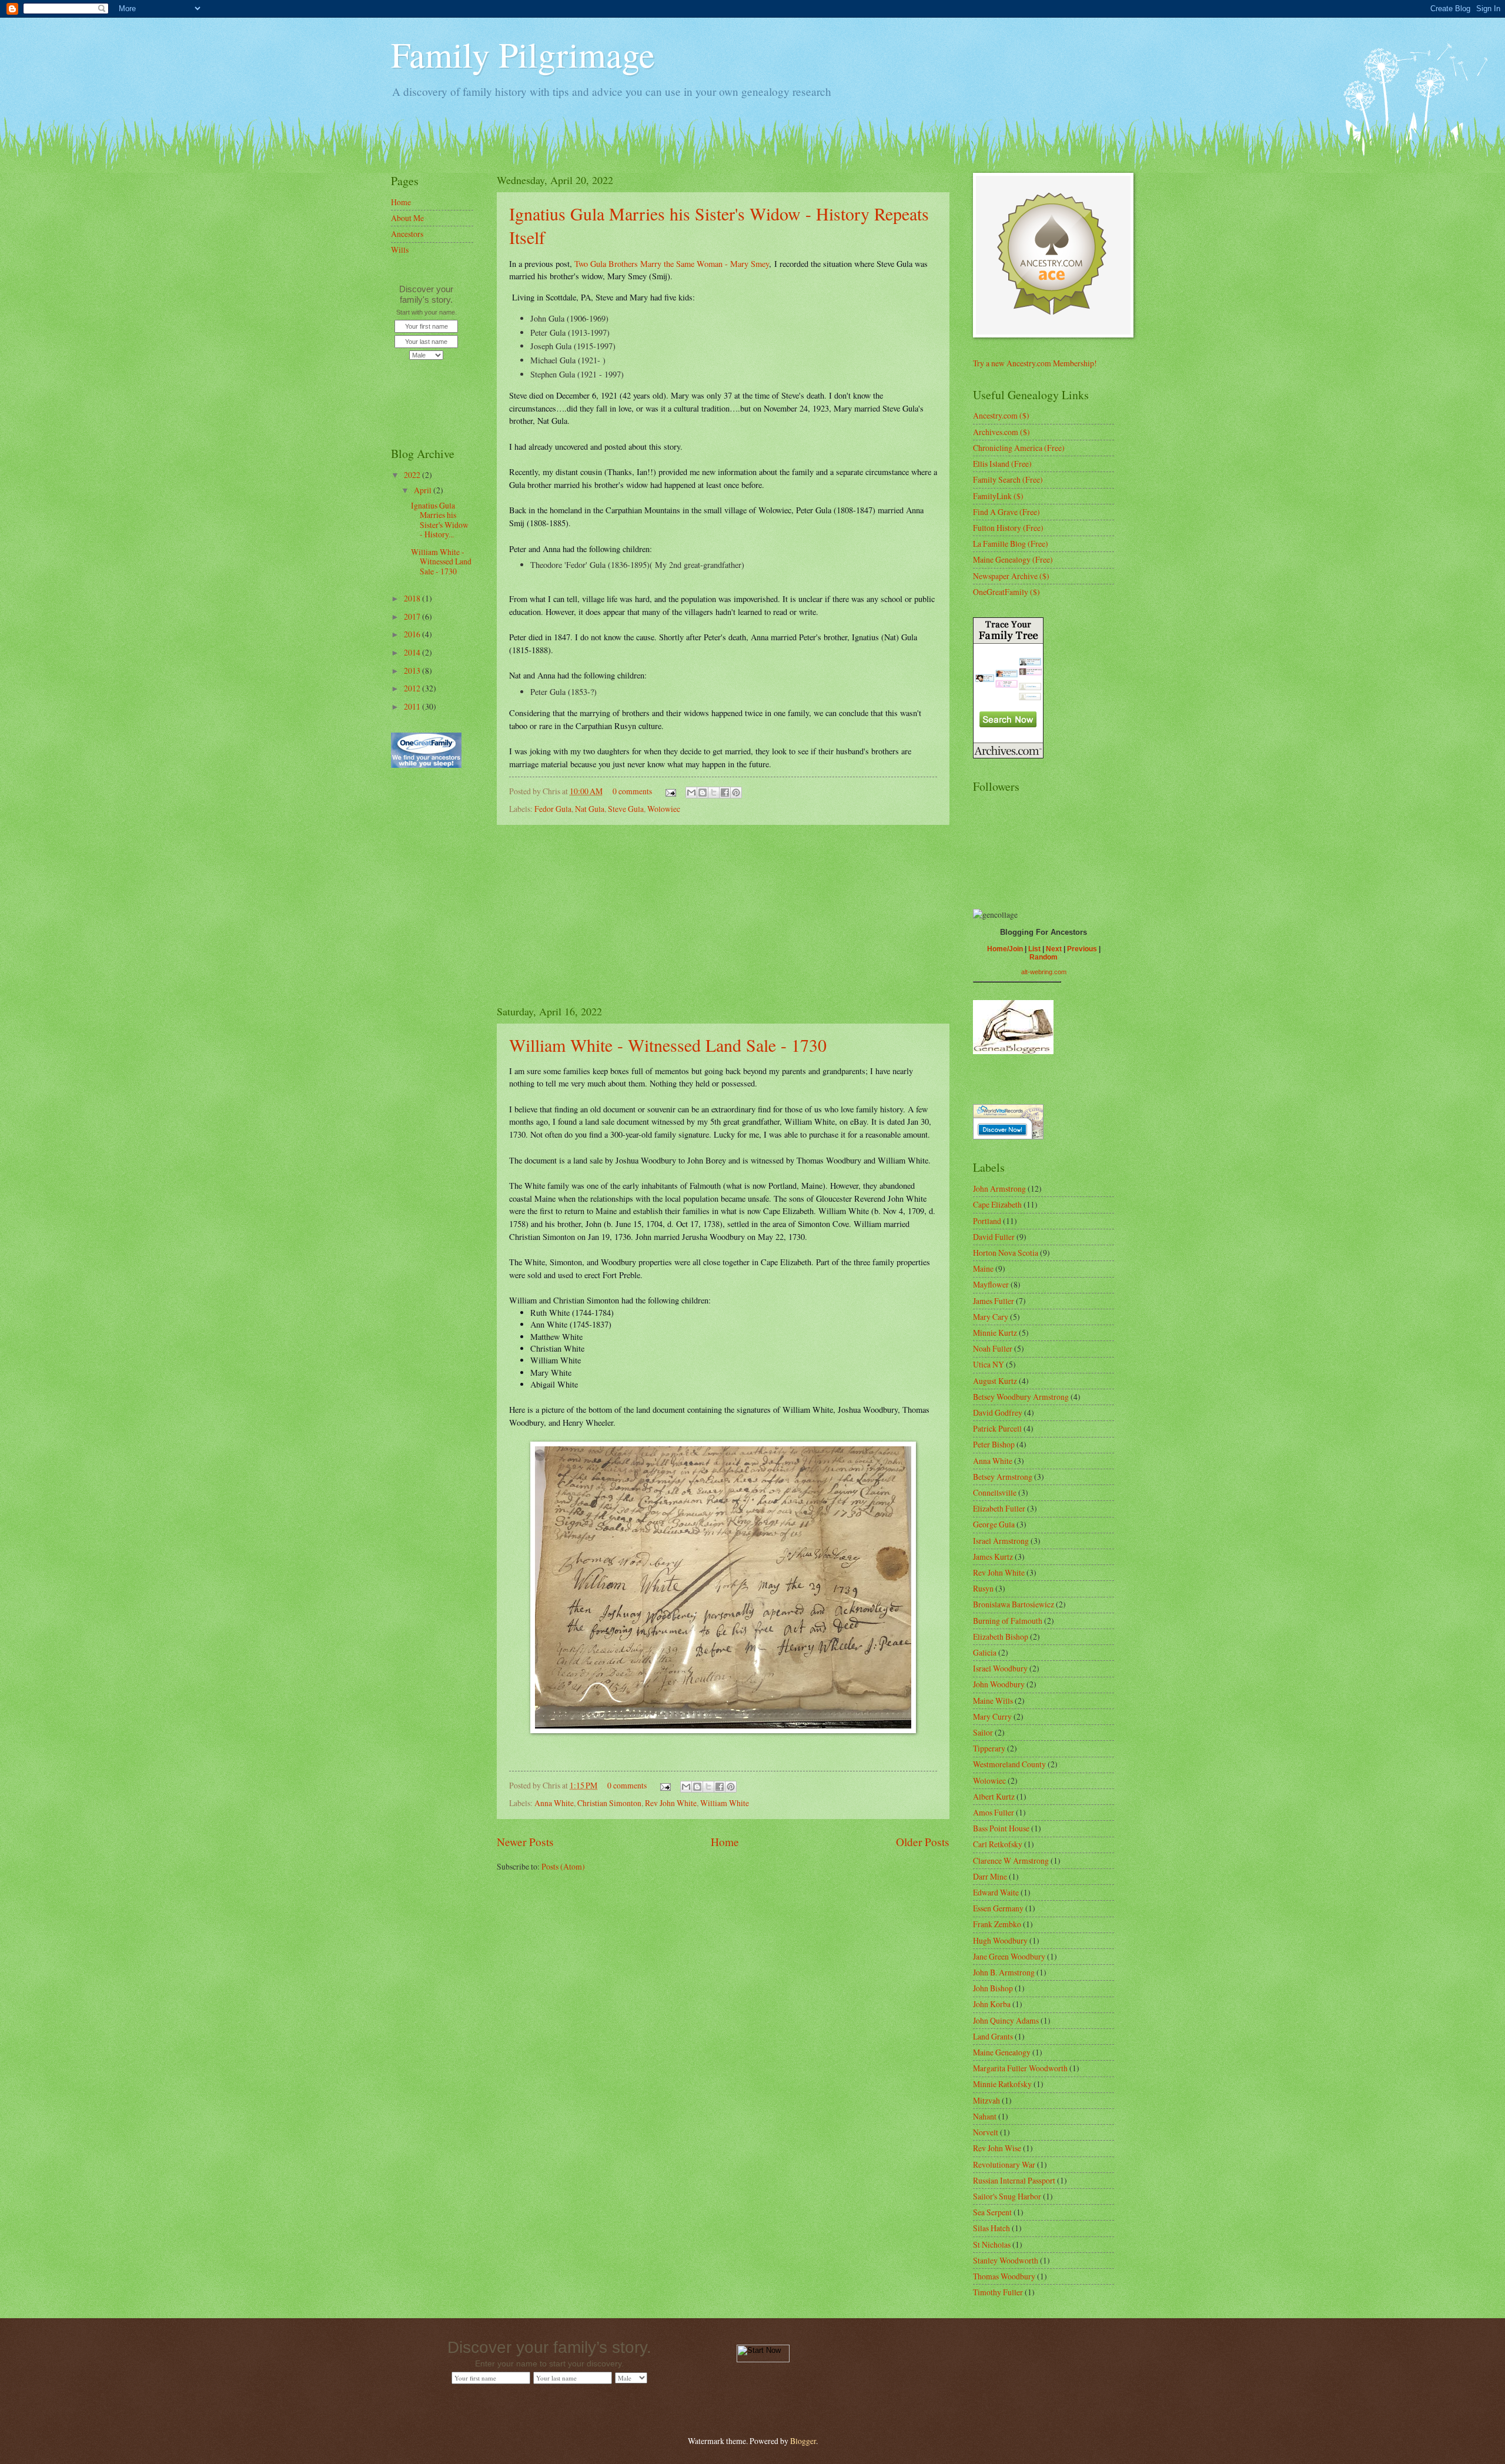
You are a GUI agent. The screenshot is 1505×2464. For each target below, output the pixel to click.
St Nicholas (992, 2244)
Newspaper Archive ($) (1011, 576)
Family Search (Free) (1008, 479)
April (424, 490)
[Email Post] (670, 791)
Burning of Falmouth (1008, 1621)
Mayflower (991, 1284)
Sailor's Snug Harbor (1007, 2196)
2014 (413, 652)
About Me (407, 218)
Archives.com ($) (1001, 432)
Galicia (985, 1652)
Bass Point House (1001, 1828)
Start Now (426, 382)
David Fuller (994, 1237)
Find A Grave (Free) (1006, 512)
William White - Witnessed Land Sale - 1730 (668, 1045)
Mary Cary (991, 1317)
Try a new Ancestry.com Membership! (1035, 363)
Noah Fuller (993, 1348)
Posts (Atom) (563, 1866)
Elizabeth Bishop (1001, 1636)
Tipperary (989, 1748)
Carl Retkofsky (998, 1844)
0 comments (632, 791)
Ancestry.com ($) (1001, 415)
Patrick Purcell (997, 1428)
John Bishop (993, 1988)
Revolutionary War (1004, 2164)
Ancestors (407, 234)
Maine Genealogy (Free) (1013, 559)
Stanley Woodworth (1006, 2260)
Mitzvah (986, 2100)
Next (1054, 949)
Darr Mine (990, 1876)
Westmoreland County (1009, 1764)
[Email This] (691, 793)
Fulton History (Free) (1008, 528)
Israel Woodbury (1000, 1668)
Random (1044, 957)
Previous (1082, 949)
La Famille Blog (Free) (1011, 544)
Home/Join (1005, 949)
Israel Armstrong (1001, 1541)
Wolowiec (664, 809)
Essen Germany (998, 1908)
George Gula (994, 1524)
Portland (987, 1221)
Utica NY (989, 1364)
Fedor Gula (553, 809)
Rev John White (671, 1803)
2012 (413, 688)
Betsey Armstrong (1003, 1477)
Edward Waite (996, 1892)
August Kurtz (995, 1381)
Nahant (985, 2116)
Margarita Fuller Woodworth (1020, 2068)
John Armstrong (999, 1188)
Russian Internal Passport (1014, 2180)
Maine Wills (993, 1701)
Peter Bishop (994, 1444)
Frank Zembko (997, 1924)
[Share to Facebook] (725, 793)
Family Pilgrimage (523, 54)
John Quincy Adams (1006, 2020)
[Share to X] (714, 793)
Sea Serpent (992, 2212)
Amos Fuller (994, 1812)
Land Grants (993, 2036)
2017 (413, 616)
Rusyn (983, 1588)
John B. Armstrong (1004, 1972)
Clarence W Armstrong (1011, 1860)
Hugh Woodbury (1000, 1940)
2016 (413, 634)
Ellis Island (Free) (1002, 464)
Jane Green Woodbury (1009, 1956)
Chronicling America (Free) (1019, 448)
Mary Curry (992, 1716)
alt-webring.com (1044, 972)
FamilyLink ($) (998, 496)
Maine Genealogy (1002, 2052)
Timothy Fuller (998, 2292)
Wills (400, 250)
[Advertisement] (723, 914)
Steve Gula (626, 809)
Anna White (554, 1803)
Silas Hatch (991, 2228)
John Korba (992, 2004)
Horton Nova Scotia (1006, 1253)
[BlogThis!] (703, 793)
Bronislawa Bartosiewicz (1014, 1604)
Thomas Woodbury (1004, 2276)
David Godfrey (998, 1412)
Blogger (803, 2441)
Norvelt (986, 2132)
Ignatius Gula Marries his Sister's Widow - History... (440, 520)
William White (725, 1803)
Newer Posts (525, 1842)
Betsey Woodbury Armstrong (1021, 1397)
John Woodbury (999, 1684)
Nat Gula (590, 809)
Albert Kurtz (994, 1796)
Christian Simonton (609, 1803)
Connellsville (995, 1492)
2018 (413, 598)
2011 (413, 706)
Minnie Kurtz (995, 1333)
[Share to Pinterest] (736, 793)
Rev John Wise (997, 2148)
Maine (983, 1268)
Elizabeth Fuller (999, 1508)
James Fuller (994, 1301)
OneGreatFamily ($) (1006, 592)
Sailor (983, 1732)
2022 (413, 475)
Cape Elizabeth (997, 1204)
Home (725, 1842)
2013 (413, 671)
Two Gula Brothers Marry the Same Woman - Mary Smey (672, 264)
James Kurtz (993, 1557)
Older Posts (923, 1842)
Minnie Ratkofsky (1002, 2084)
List (1034, 949)
